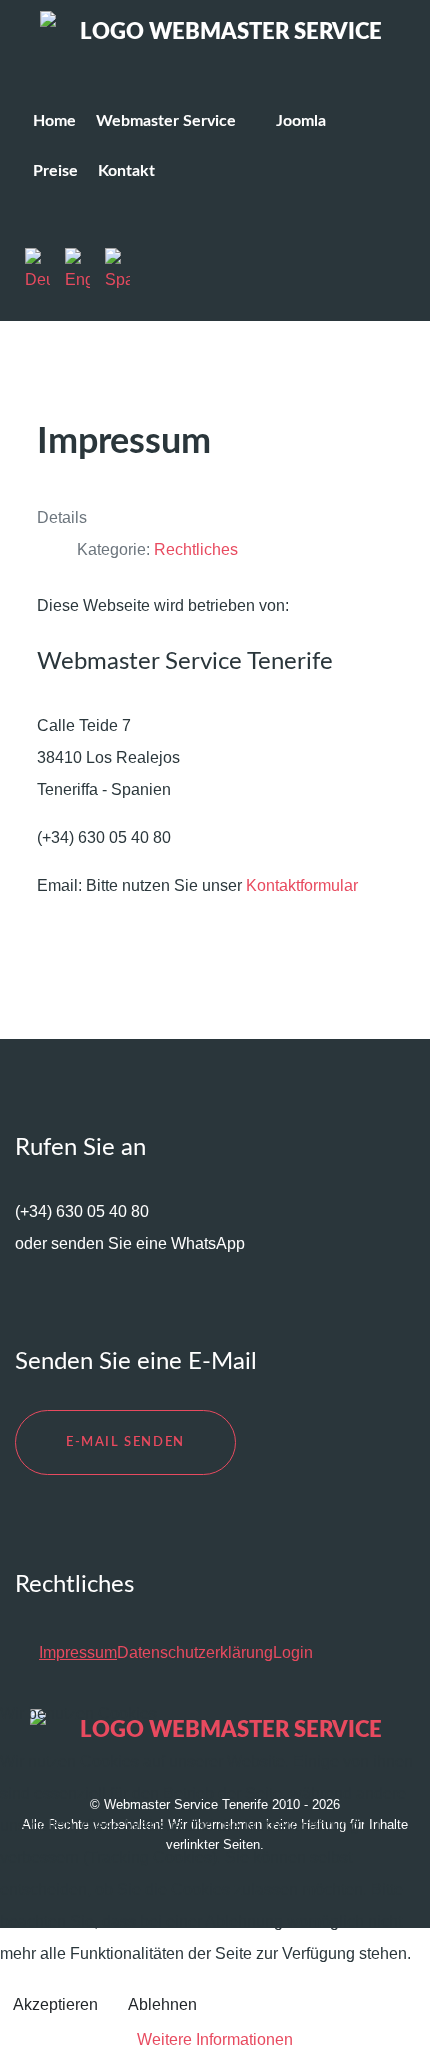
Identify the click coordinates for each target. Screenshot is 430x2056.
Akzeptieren (55, 2004)
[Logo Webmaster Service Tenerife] (215, 36)
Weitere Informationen (215, 2039)
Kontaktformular (302, 885)
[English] (85, 270)
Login (293, 1652)
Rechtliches (196, 549)
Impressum (78, 1652)
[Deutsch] (45, 270)
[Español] (122, 270)
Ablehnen (162, 2004)
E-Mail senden (125, 1442)
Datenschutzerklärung (195, 1652)
